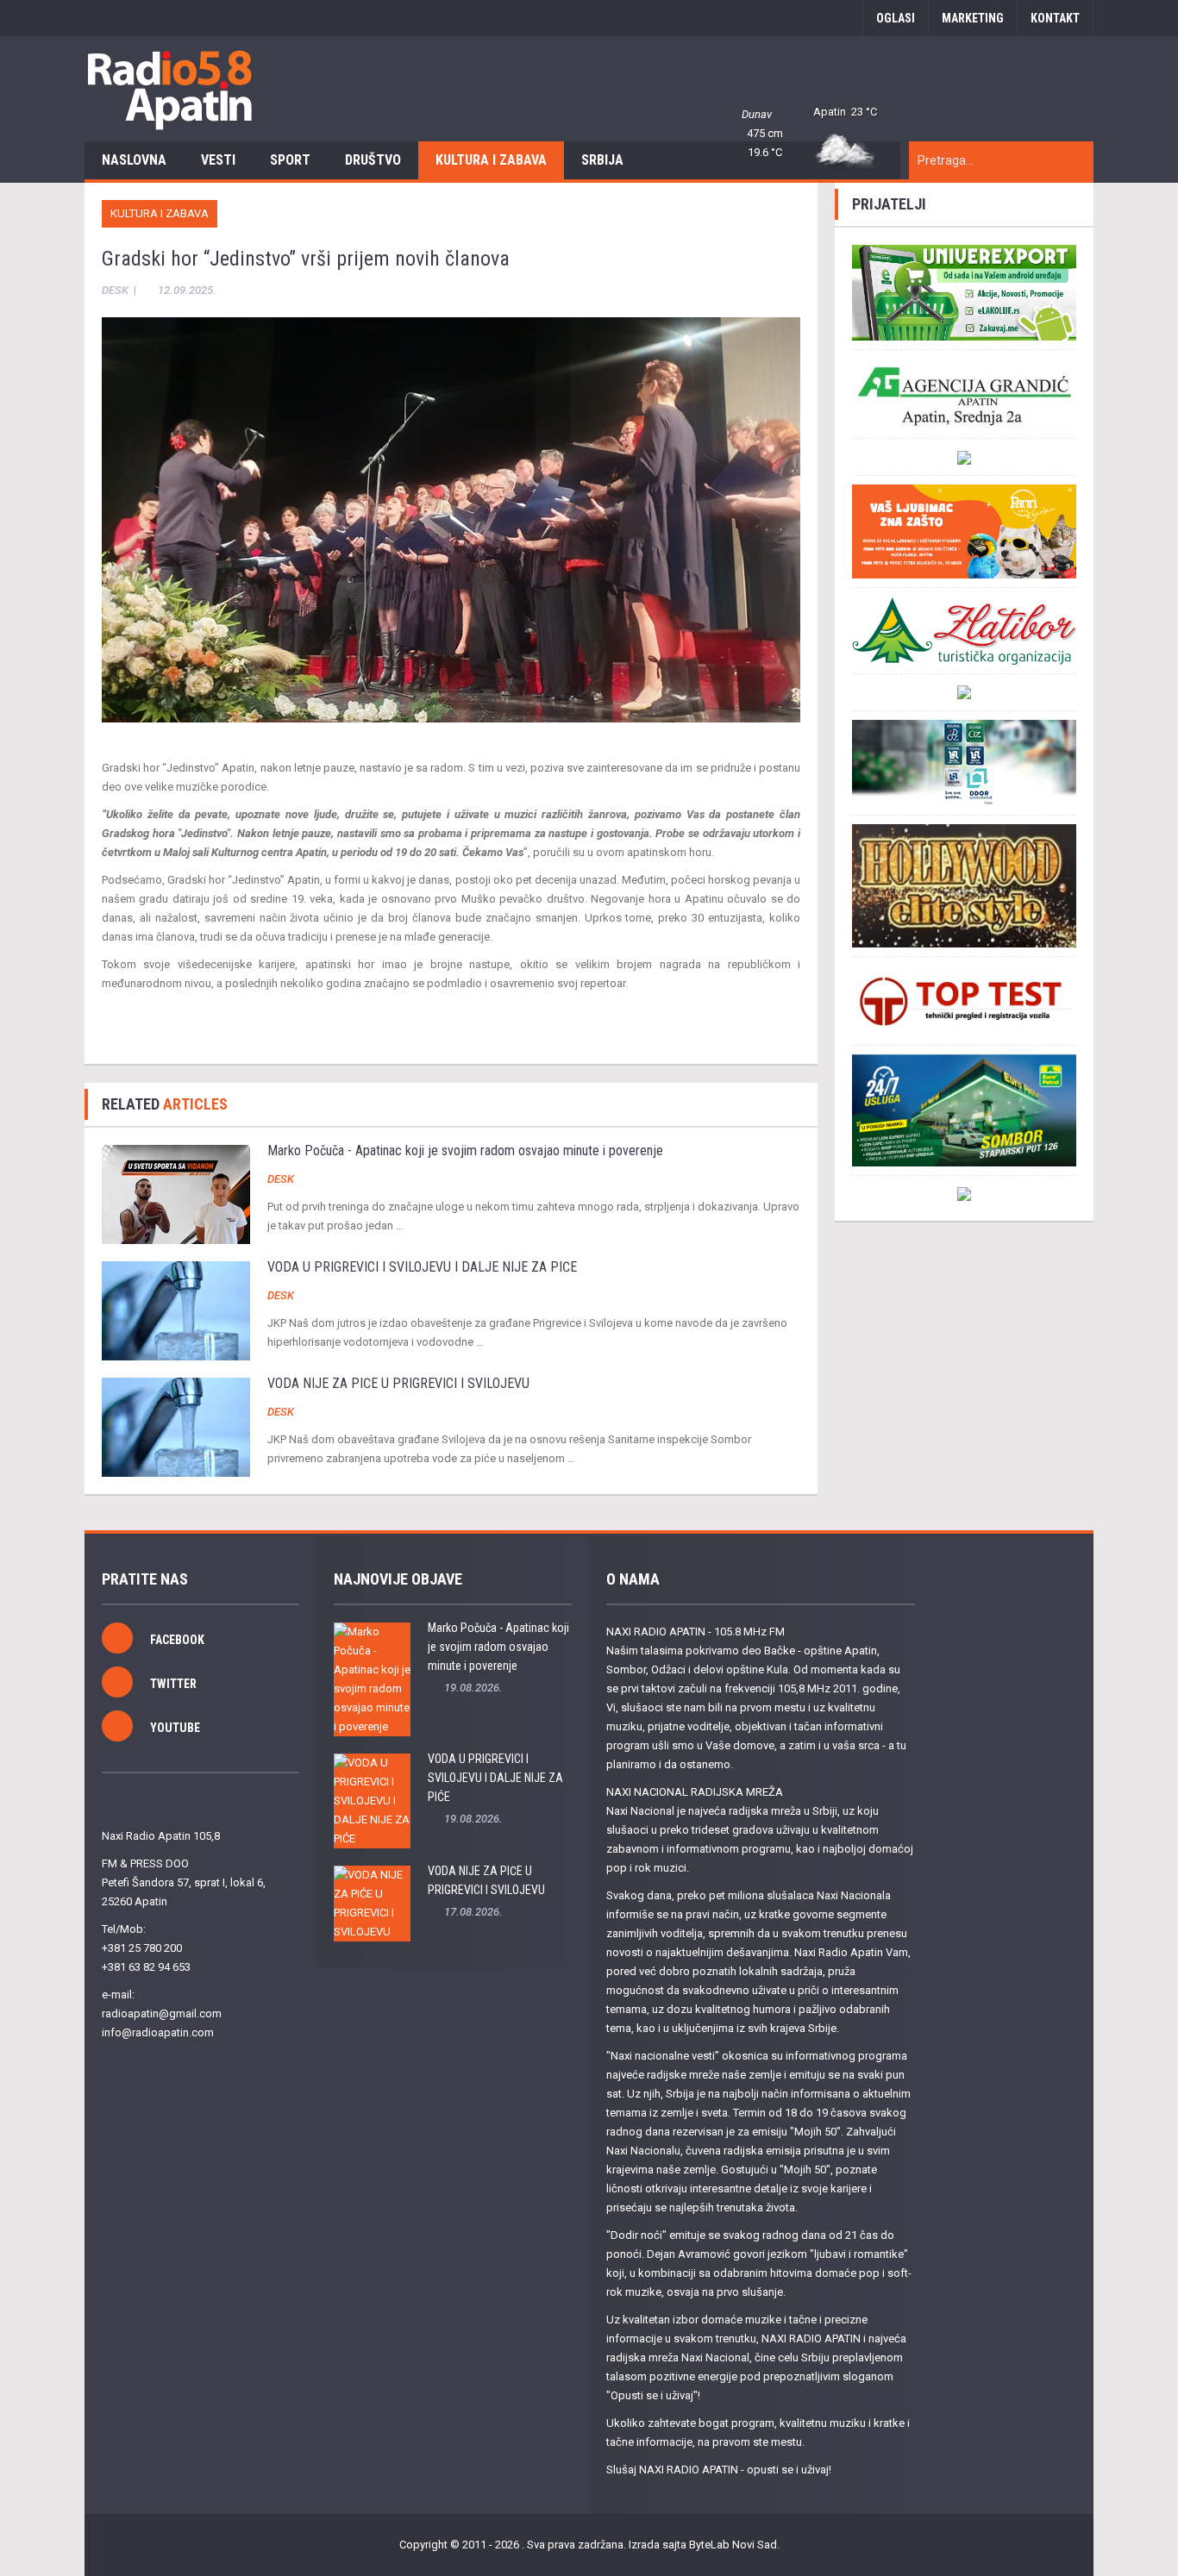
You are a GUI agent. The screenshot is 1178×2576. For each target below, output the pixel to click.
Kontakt (1055, 18)
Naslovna (134, 160)
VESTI (218, 160)
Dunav (757, 114)
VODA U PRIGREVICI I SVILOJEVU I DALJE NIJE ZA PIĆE (422, 1267)
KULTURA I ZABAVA (491, 160)
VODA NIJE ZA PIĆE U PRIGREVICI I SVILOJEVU (398, 1383)
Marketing (973, 18)
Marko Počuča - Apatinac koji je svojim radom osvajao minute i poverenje (465, 1150)
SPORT (290, 160)
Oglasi (896, 18)
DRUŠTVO (373, 160)
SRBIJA (602, 160)
